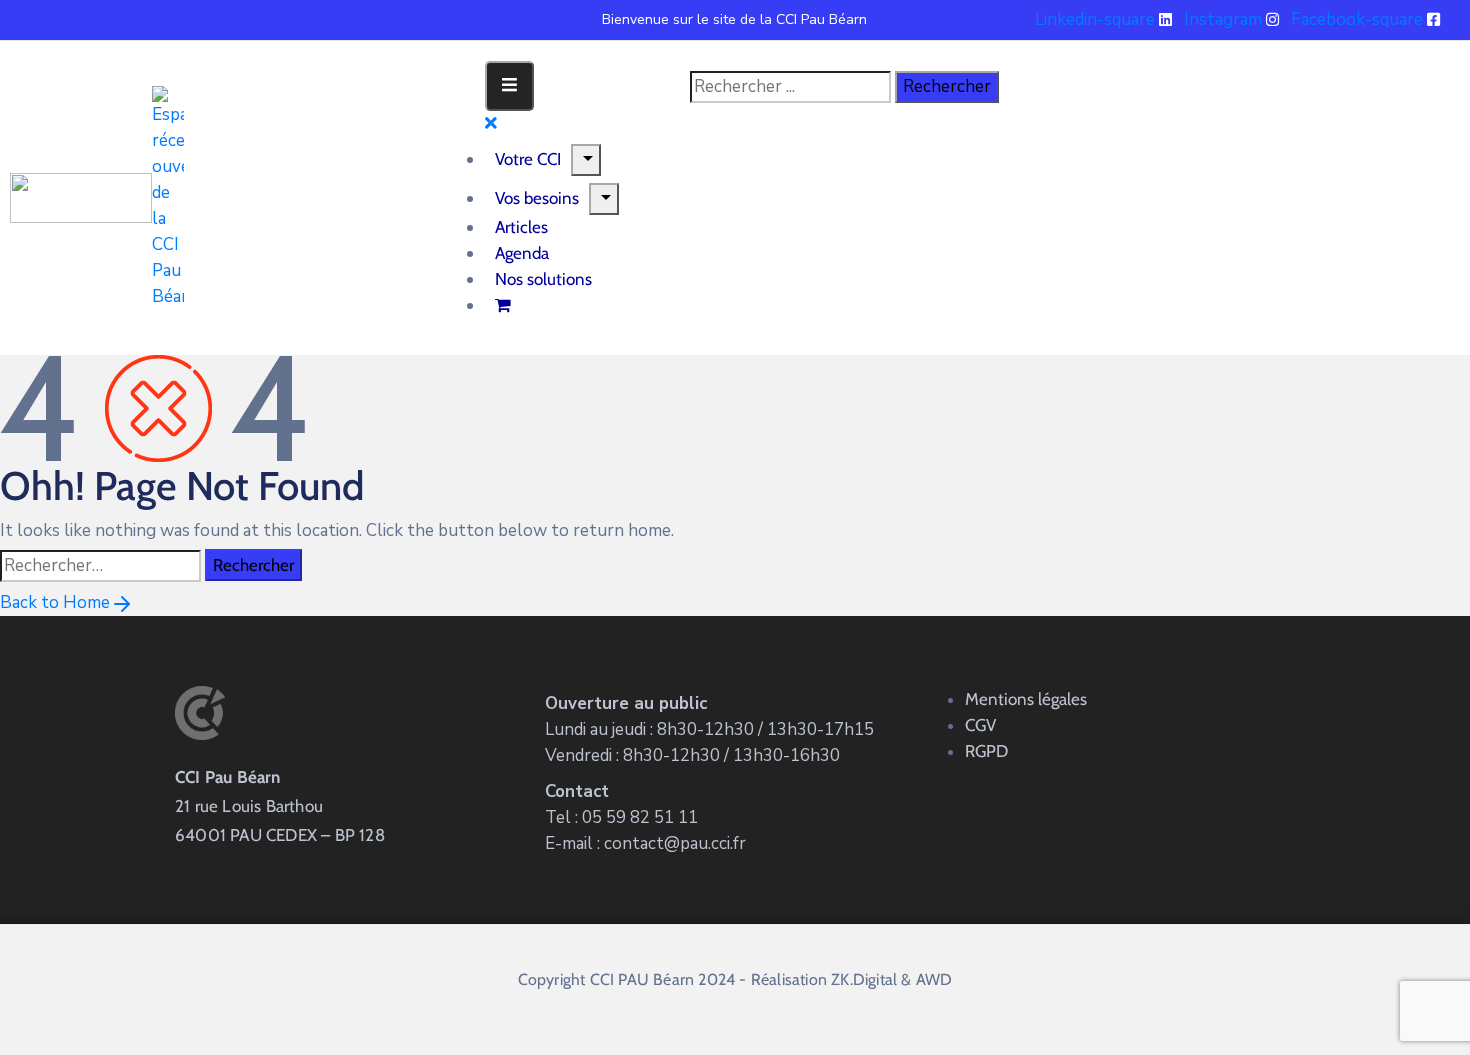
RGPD (986, 751)
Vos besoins (537, 198)
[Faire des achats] (505, 305)
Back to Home (55, 602)
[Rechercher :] (100, 566)
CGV (980, 725)
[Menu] (586, 160)
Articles (521, 227)
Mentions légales (1026, 699)
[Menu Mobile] (509, 86)
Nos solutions (543, 279)
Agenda (522, 253)
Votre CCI (528, 159)
